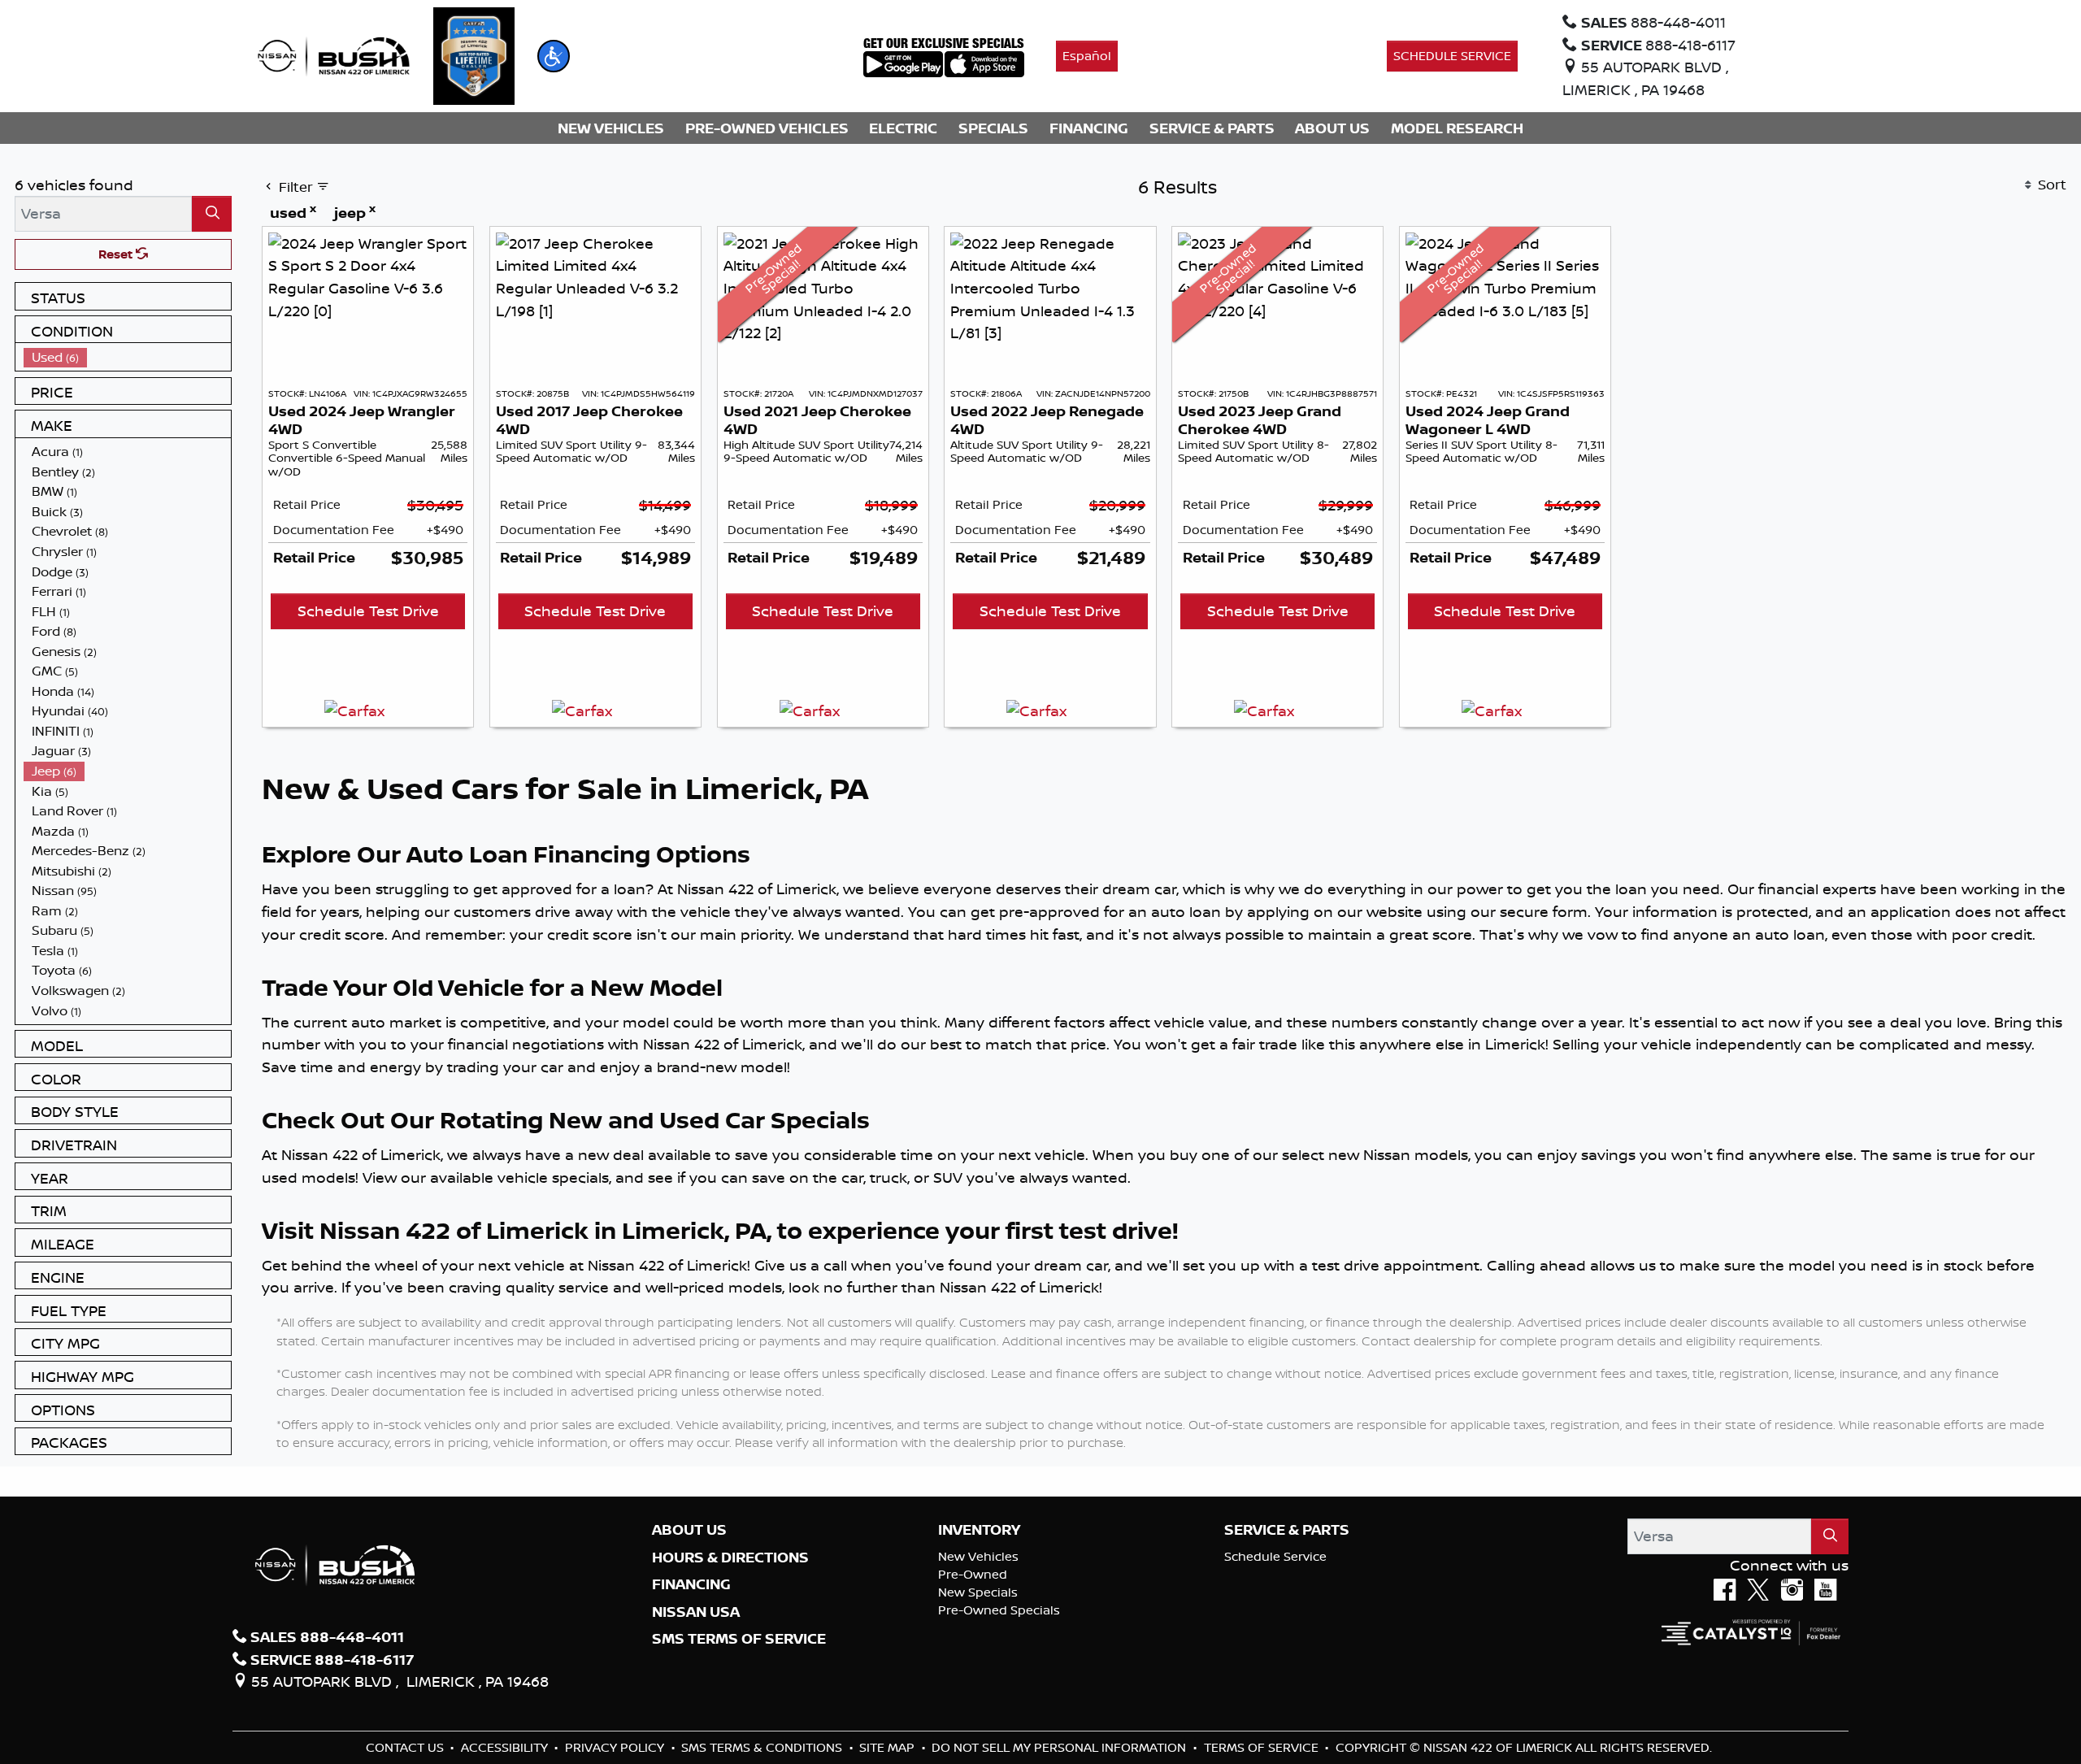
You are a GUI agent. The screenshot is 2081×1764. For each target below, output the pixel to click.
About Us (689, 1530)
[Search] (212, 213)
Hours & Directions (730, 1558)
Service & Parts (1287, 1530)
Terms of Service (1263, 1747)
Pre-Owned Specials (999, 1610)
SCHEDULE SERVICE (1452, 56)
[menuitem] (128, 357)
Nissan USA (696, 1612)
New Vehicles (978, 1556)
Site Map (888, 1747)
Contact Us (406, 1747)
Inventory (979, 1530)
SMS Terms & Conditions (763, 1747)
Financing (691, 1584)
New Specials (978, 1592)
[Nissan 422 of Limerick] (333, 54)
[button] (554, 56)
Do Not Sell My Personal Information (1060, 1747)
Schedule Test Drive (368, 610)
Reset (117, 254)
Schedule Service (1275, 1556)
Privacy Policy (616, 1747)
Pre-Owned (973, 1574)
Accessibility (506, 1747)
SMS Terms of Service (739, 1639)
